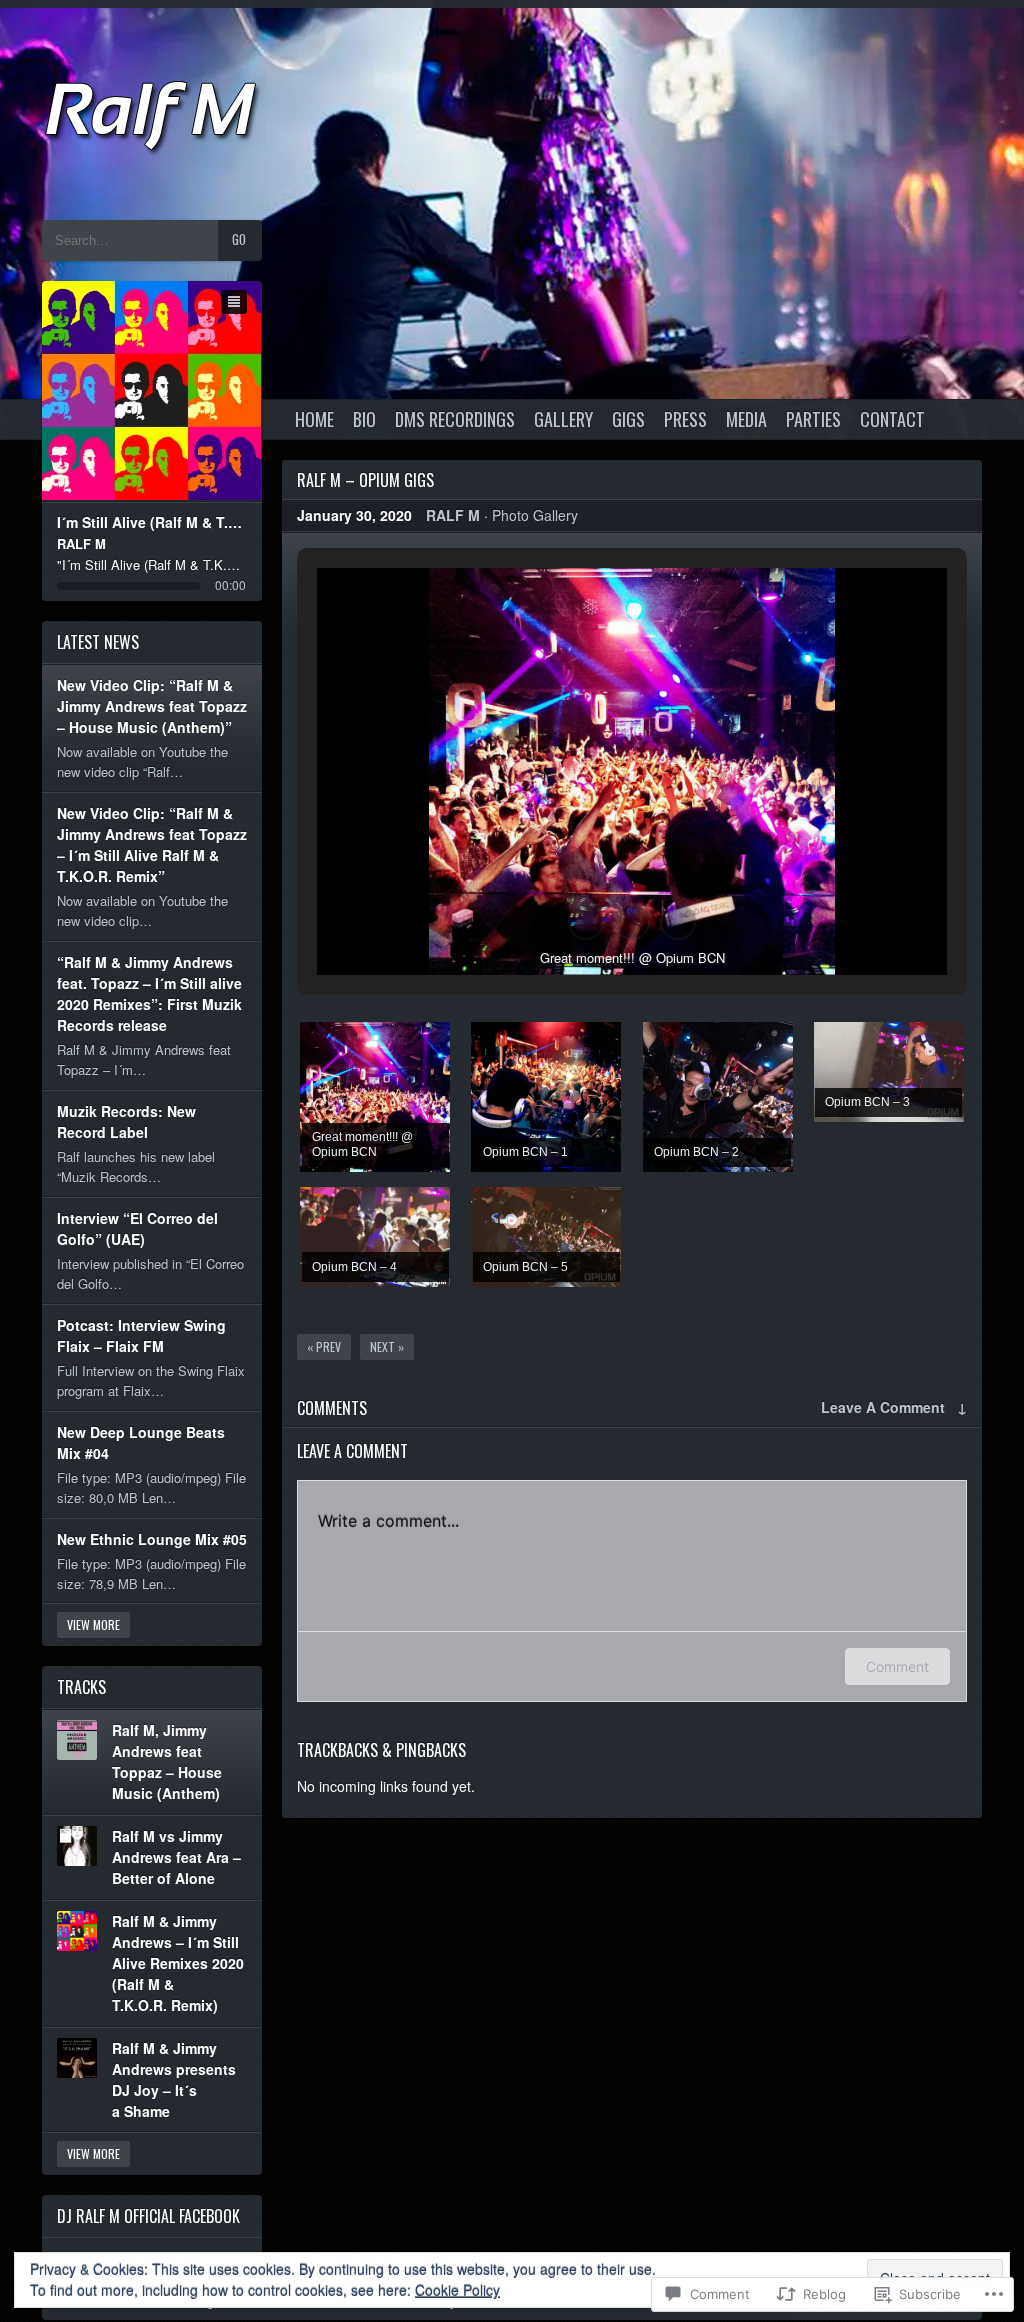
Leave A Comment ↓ (894, 1407)
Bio (364, 419)
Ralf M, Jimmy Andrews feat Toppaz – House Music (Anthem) (167, 1761)
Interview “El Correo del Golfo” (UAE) (137, 1228)
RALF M (453, 515)
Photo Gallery (535, 515)
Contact (892, 419)
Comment (897, 1666)
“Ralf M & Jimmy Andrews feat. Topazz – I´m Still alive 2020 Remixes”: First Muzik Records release (149, 993)
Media (746, 419)
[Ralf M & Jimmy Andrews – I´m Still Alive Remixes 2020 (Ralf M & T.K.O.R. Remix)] (77, 1931)
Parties (813, 419)
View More (93, 1624)
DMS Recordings (455, 419)
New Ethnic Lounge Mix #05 (152, 1539)
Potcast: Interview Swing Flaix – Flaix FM (141, 1335)
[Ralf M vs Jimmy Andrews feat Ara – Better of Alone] (77, 1846)
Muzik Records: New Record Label (126, 1121)
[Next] (192, 391)
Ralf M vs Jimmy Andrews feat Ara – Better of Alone (176, 1857)
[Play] (152, 391)
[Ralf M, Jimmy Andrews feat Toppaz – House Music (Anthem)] (77, 1740)
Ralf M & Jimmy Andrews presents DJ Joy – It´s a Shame (174, 2079)
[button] (586, 922)
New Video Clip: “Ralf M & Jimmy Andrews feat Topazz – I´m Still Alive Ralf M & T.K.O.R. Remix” (152, 844)
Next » (387, 1346)
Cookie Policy (457, 2290)
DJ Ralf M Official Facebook (148, 2216)
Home (314, 419)
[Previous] (112, 391)
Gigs (628, 419)
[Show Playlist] (234, 302)
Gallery (563, 419)
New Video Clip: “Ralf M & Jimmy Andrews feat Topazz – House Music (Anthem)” (152, 706)
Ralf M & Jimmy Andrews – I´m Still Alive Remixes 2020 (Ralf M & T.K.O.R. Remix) (178, 1963)
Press (685, 419)
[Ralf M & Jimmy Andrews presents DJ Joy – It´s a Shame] (77, 2058)
